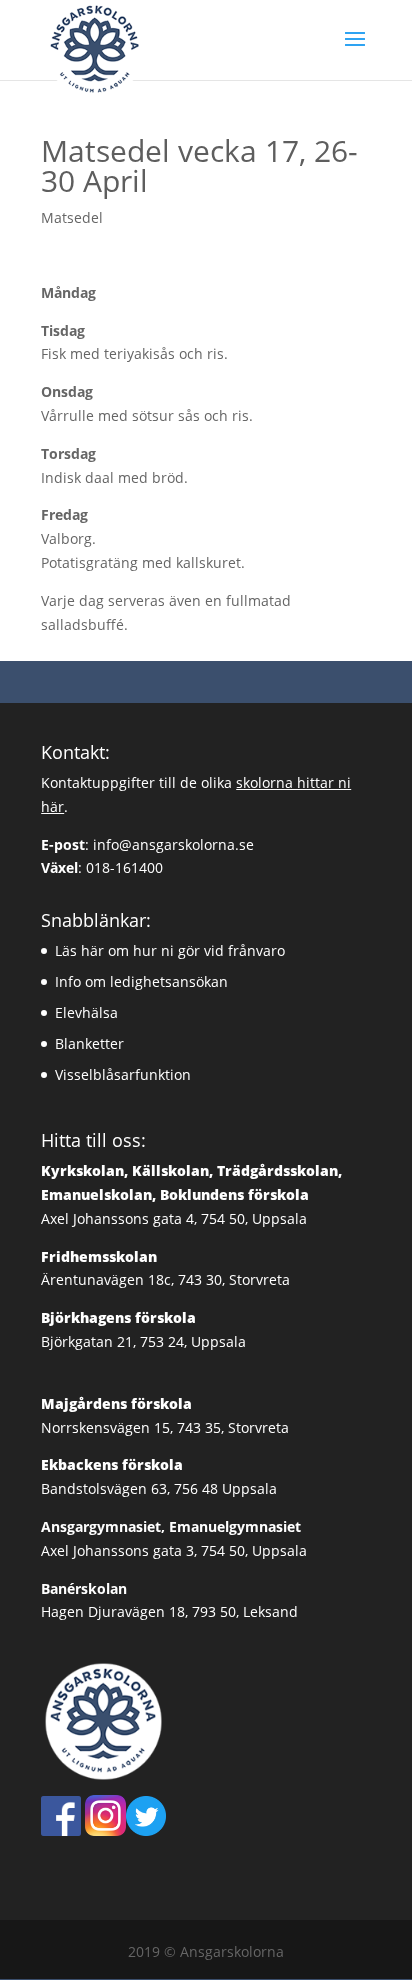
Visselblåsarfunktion (123, 1074)
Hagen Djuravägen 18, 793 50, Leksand (169, 1611)
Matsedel (72, 217)
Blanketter (89, 1043)
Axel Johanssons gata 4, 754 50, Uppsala (191, 1194)
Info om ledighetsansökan (141, 981)
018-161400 (124, 867)
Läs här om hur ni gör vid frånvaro (170, 950)
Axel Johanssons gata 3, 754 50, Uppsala (174, 1550)
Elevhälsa (86, 1012)
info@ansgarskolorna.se (173, 844)
